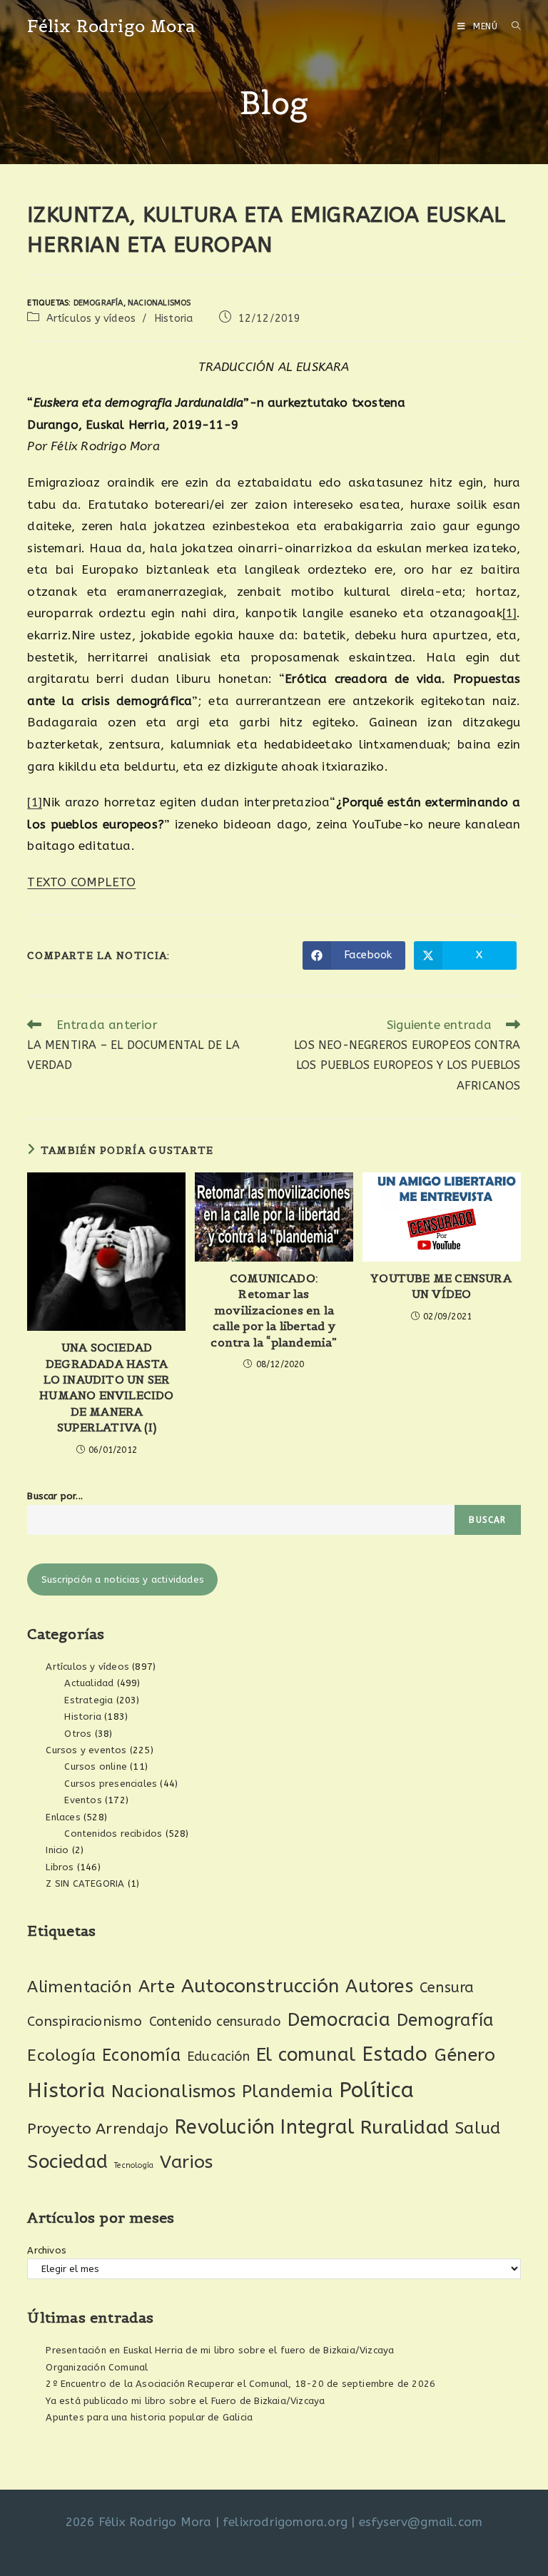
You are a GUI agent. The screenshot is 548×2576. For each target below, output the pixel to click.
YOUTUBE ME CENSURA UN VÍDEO (441, 1286)
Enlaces (63, 1817)
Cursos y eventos (86, 1750)
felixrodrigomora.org (285, 2522)
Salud (478, 2128)
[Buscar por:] (511, 26)
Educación (218, 2057)
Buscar (487, 1520)
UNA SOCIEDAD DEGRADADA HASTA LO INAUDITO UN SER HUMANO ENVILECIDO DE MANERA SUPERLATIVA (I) (106, 1387)
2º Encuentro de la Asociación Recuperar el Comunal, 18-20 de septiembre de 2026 (240, 2384)
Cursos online (96, 1766)
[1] (510, 613)
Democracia (339, 2020)
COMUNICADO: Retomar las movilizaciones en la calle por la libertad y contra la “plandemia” (274, 1310)
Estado (395, 2054)
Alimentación (79, 1987)
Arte (157, 1987)
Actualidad (89, 1683)
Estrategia (88, 1700)
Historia (174, 319)
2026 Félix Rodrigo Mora (139, 2522)
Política (377, 2090)
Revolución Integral (264, 2127)
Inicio (57, 1850)
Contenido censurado (215, 2022)
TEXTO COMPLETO (81, 882)
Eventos (83, 1800)
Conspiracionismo (85, 2021)
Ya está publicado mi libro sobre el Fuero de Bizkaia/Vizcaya (185, 2401)
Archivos (47, 2250)
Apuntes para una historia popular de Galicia (149, 2417)
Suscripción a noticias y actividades (123, 1579)
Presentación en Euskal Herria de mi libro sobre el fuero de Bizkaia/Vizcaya (220, 2350)
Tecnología (134, 2165)
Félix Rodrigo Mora (111, 26)
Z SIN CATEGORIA (85, 1883)
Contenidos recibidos (113, 1834)
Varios (186, 2162)
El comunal (306, 2055)
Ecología (61, 2055)
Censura (447, 1988)
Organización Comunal (97, 2367)
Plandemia (287, 2091)
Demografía (98, 303)
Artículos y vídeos (91, 319)
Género (465, 2055)
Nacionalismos (159, 303)
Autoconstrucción (260, 1986)
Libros (60, 1867)
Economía (141, 2055)
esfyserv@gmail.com (421, 2522)
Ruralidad (405, 2127)
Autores (379, 1987)
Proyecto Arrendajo (98, 2129)
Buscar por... (55, 1496)
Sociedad (67, 2162)
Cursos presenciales (111, 1784)
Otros (78, 1734)
